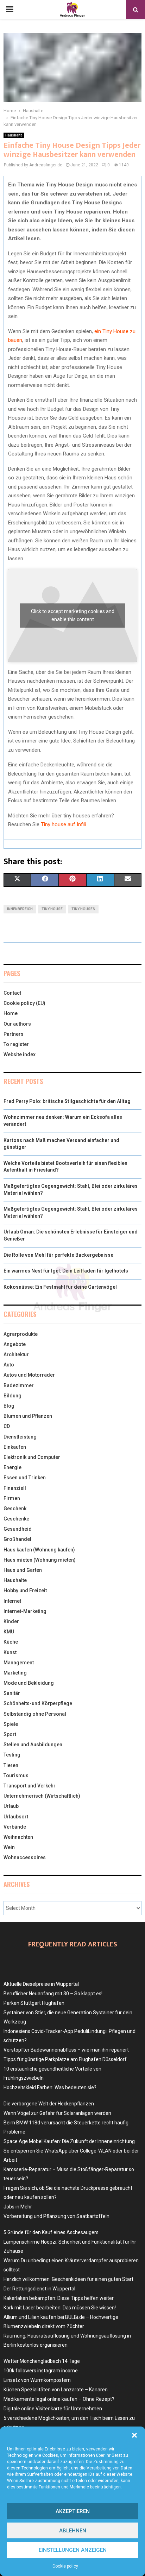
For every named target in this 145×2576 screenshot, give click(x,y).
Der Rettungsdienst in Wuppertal (39, 2289)
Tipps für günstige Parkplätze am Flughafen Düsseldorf (65, 2059)
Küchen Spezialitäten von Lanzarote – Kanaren (56, 2390)
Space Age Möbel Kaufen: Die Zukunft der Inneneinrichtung (69, 2141)
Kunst (10, 1652)
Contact (12, 993)
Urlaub (11, 1806)
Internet (12, 1601)
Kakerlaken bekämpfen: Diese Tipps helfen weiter (59, 2298)
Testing (12, 1755)
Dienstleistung (20, 1437)
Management (19, 1663)
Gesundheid (18, 1529)
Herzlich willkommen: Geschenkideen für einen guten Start (68, 2279)
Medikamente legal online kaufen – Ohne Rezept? (59, 2399)
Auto (9, 1365)
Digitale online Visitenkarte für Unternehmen (53, 2409)
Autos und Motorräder (29, 1375)
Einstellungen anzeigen (73, 2550)
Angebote (15, 1344)
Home (11, 1013)
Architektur (16, 1354)
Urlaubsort (16, 1817)
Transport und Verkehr (30, 1786)
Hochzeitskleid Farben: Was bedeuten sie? (50, 2087)
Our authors (17, 1024)
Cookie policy (65, 2566)
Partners (14, 1034)
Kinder (11, 1621)
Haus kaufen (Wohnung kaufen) (39, 1550)
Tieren (11, 1765)
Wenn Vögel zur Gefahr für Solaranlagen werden (57, 2113)
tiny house (52, 909)
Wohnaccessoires (25, 1857)
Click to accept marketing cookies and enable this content (73, 615)
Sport (10, 1734)
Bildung (12, 1396)
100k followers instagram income (41, 2371)
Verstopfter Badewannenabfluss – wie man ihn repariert (66, 2050)
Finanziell (15, 1488)
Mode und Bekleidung (29, 1683)
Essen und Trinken (25, 1478)
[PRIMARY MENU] (10, 9)
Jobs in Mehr (18, 2207)
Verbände (15, 1827)
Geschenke (16, 1519)
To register (16, 1044)
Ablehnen (73, 2531)
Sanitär (12, 1693)
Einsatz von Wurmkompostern (37, 2380)
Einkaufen (15, 1447)
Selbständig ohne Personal (35, 1714)
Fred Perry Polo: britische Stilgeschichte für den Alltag (67, 1101)
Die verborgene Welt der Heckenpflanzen (49, 2104)
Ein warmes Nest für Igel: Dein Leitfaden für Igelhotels (66, 1271)
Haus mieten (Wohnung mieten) (40, 1560)
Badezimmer (19, 1385)
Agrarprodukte (21, 1334)
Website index (20, 1054)
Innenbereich (20, 909)
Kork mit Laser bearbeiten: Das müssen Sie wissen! (60, 2308)
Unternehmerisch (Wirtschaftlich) (42, 1796)
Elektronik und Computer (32, 1457)
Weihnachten (18, 1837)
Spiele (11, 1724)
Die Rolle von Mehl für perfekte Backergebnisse (58, 1255)
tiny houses (83, 909)
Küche (11, 1642)
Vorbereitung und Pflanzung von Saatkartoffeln (56, 2216)
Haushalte (14, 135)
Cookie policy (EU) (24, 1003)
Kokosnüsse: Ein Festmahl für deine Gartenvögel (60, 1287)
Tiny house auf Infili (63, 824)
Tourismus (16, 1775)
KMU (9, 1632)
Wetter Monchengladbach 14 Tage (42, 2361)
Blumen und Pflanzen (28, 1416)
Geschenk (15, 1509)
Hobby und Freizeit (25, 1590)
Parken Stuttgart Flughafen (34, 2003)
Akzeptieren (73, 2511)
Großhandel (17, 1539)
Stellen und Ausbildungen (33, 1745)
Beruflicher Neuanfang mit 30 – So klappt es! (53, 1994)
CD (7, 1426)
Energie (12, 1467)
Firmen (12, 1498)
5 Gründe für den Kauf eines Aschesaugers (51, 2232)
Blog (9, 1406)
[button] (134, 2435)
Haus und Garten (23, 1570)
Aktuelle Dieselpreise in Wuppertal (41, 1984)
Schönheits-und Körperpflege (38, 1703)
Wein (9, 1847)
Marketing (15, 1673)
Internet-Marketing (25, 1611)
